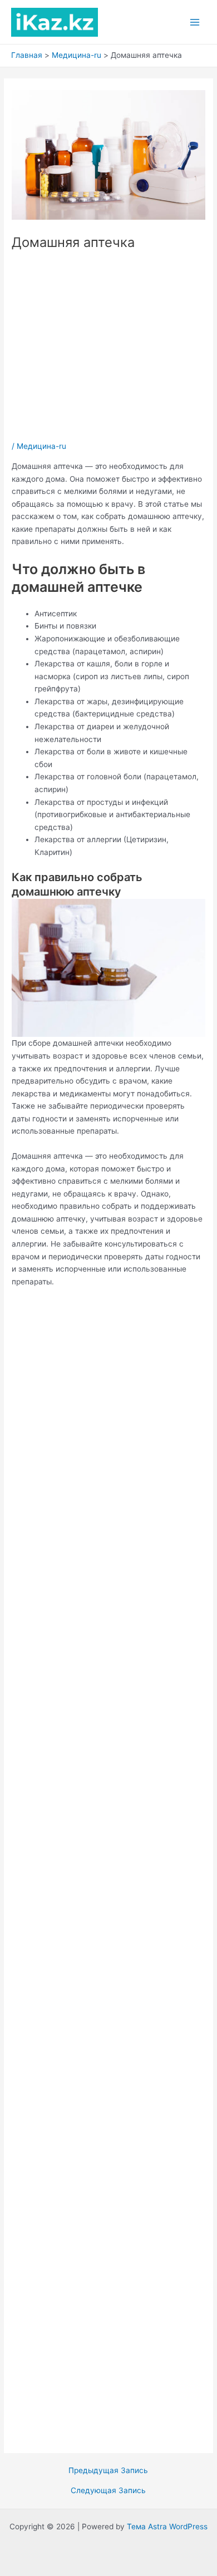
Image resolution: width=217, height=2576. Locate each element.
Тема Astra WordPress (167, 2526)
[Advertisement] (108, 346)
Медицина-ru (41, 446)
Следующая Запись (108, 2491)
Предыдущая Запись (108, 2471)
